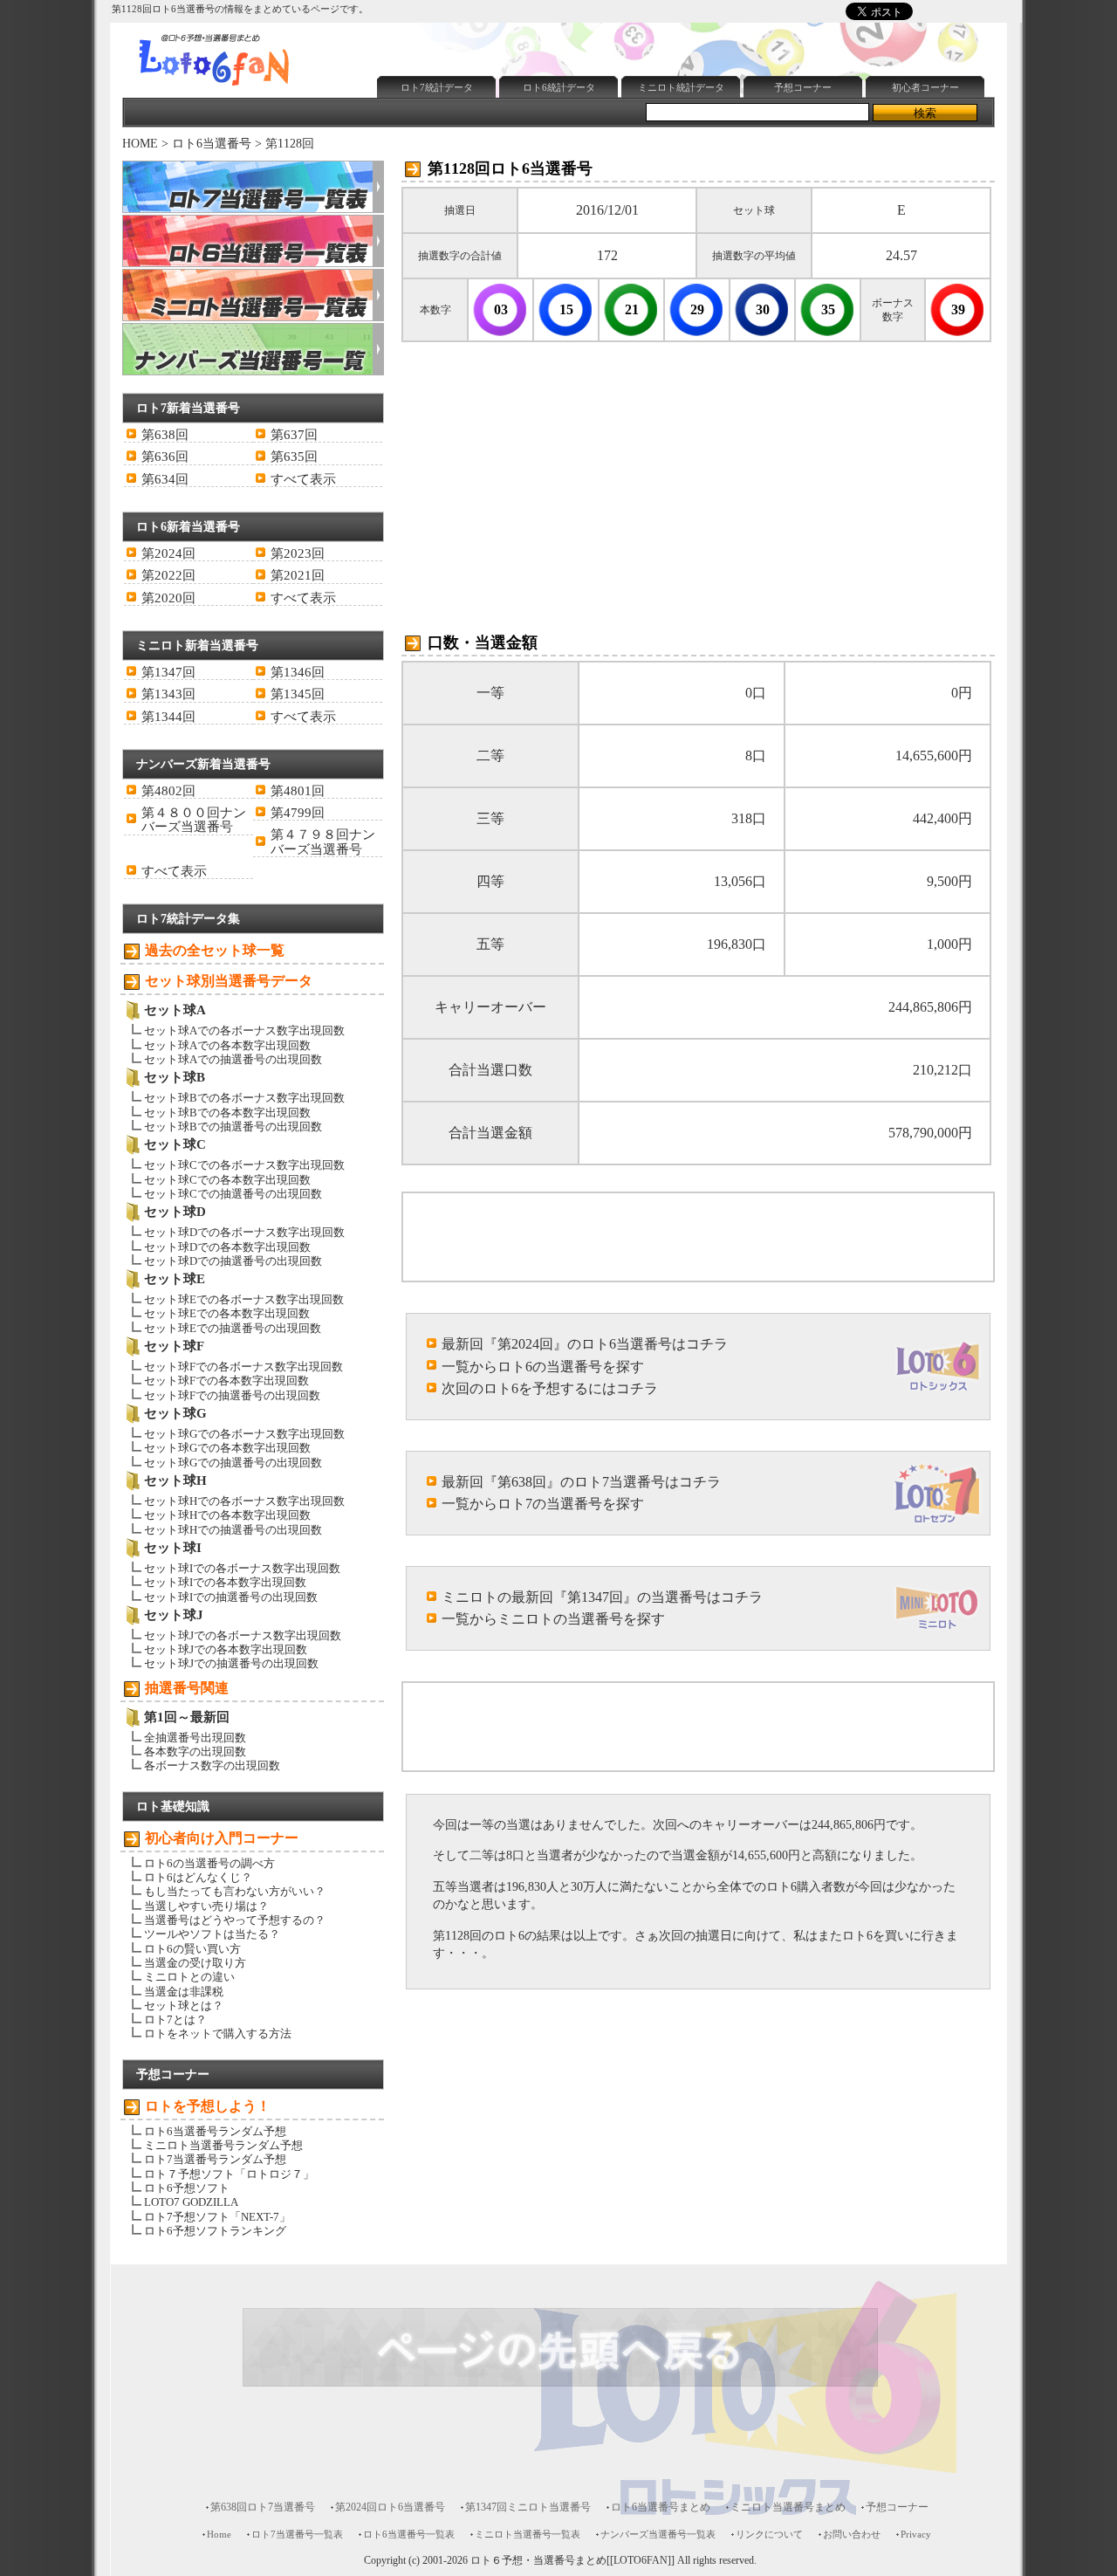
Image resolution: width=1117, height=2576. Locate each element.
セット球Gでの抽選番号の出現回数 (233, 1463)
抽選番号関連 (187, 1688)
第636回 (165, 457)
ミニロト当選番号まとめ (788, 2507)
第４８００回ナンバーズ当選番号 (194, 820)
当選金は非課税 (184, 1992)
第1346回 (298, 672)
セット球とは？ (184, 2006)
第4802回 (168, 791)
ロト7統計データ (437, 87)
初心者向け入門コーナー (222, 1838)
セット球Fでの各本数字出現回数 (226, 1381)
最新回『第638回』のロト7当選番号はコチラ (581, 1482)
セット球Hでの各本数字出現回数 (227, 1515)
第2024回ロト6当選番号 (390, 2507)
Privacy (916, 2534)
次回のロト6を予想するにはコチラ (550, 1388)
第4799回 (298, 813)
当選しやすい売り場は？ (206, 1906)
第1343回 (168, 694)
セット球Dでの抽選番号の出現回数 (233, 1261)
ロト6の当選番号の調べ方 (209, 1863)
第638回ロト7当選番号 (263, 2507)
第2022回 (168, 575)
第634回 (165, 479)
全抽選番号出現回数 (195, 1738)
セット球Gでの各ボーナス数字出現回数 (244, 1434)
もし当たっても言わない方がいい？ (235, 1891)
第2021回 (298, 575)
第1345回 (298, 694)
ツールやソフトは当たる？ (212, 1934)
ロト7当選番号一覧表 (297, 2534)
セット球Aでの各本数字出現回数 (227, 1045)
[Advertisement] (689, 29)
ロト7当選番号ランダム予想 (215, 2159)
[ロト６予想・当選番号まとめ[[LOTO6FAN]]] (245, 88)
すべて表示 (303, 479)
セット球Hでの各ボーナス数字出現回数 (244, 1501)
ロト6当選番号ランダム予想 (215, 2131)
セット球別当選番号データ (229, 981)
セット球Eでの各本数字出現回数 (227, 1313)
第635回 (294, 457)
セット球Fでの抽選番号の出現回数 (232, 1395)
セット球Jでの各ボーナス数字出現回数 (243, 1635)
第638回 (165, 435)
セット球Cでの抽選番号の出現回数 (233, 1194)
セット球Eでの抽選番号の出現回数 (233, 1328)
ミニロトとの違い (189, 1977)
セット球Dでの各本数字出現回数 (227, 1247)
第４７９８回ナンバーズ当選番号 (323, 841)
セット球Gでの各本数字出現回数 (227, 1448)
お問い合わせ (852, 2534)
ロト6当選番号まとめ (661, 2507)
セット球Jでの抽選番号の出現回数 (231, 1663)
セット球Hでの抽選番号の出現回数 (233, 1530)
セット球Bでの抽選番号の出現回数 (233, 1127)
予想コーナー (803, 87)
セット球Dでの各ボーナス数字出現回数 (244, 1232)
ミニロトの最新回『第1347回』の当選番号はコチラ (602, 1597)
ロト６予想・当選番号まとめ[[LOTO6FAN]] (572, 2561)
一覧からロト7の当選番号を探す (543, 1504)
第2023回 (298, 553)
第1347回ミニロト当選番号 (528, 2507)
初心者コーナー (925, 87)
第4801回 (298, 791)
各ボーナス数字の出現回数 (212, 1765)
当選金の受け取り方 (195, 1963)
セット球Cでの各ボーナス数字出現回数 (244, 1165)
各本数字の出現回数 (195, 1752)
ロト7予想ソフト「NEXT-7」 (217, 2217)
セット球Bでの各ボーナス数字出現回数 (244, 1098)
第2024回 (168, 553)
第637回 (294, 435)
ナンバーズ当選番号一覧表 (658, 2534)
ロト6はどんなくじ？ (198, 1877)
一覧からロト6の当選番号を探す (543, 1367)
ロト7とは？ (175, 2020)
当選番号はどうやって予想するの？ (235, 1920)
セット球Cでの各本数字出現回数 (227, 1180)
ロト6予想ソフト (187, 2188)
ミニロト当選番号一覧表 (528, 2534)
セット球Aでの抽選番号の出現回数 (233, 1059)
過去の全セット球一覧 (215, 950)
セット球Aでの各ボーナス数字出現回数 (244, 1030)
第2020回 (168, 598)
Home (219, 2534)
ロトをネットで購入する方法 (218, 2033)
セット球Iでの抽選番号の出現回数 (231, 1597)
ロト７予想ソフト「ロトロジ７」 (229, 2174)
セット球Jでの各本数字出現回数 (226, 1649)
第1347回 (168, 672)
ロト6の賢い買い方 (192, 1949)
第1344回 (168, 717)
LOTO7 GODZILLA (191, 2202)
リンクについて (769, 2534)
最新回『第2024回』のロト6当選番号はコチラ (585, 1344)
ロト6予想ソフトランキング (215, 2231)
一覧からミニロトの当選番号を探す (553, 1619)
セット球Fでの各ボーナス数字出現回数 (243, 1367)
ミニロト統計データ (681, 87)
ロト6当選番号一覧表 (409, 2534)
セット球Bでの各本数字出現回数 (227, 1113)
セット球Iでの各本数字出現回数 (225, 1582)
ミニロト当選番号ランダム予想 (223, 2145)
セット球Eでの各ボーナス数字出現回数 (244, 1299)
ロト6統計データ (559, 87)
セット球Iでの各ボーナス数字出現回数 (242, 1568)
